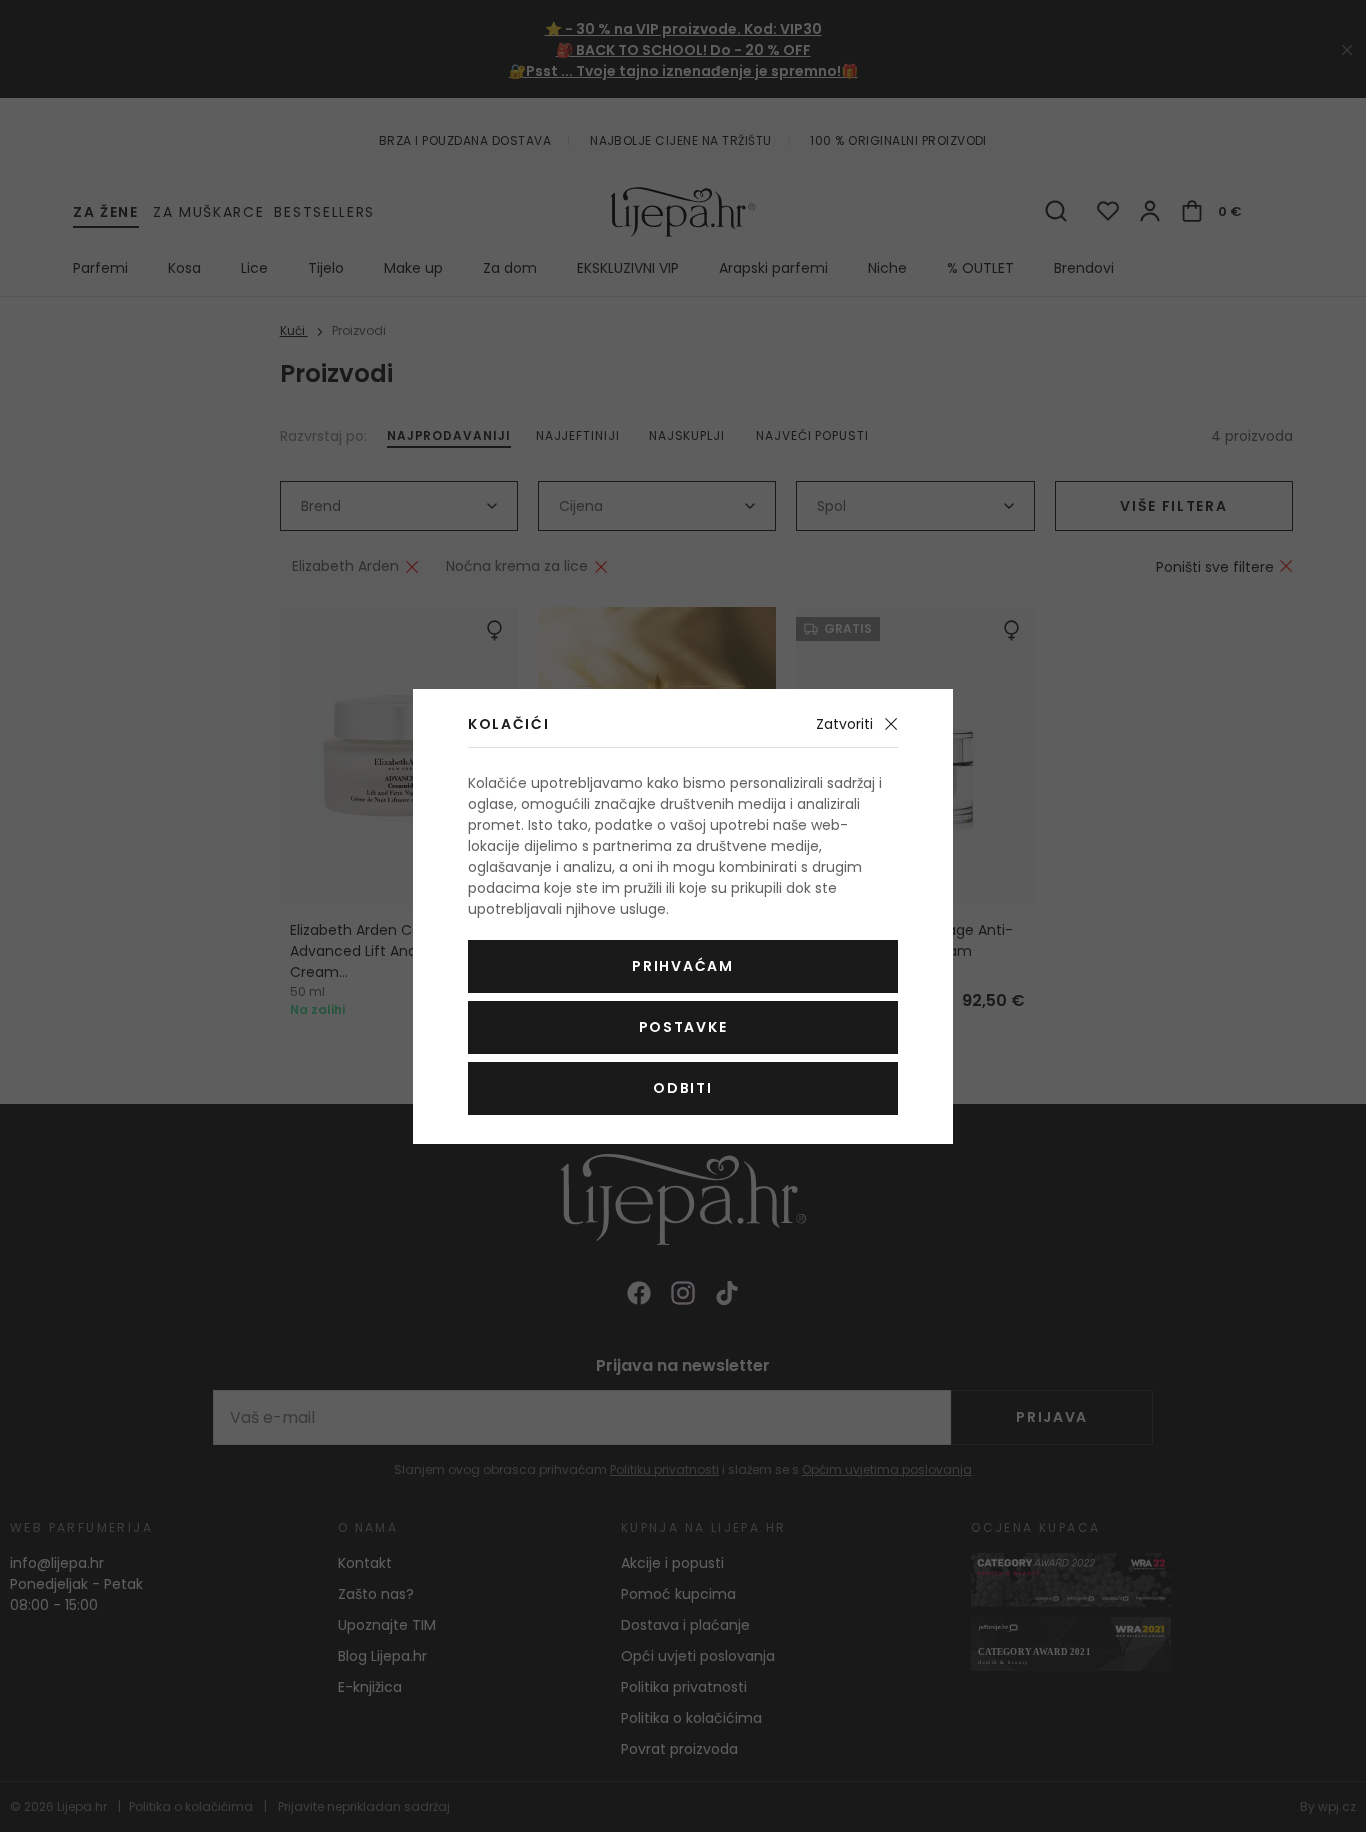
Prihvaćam (682, 966)
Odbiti (682, 1088)
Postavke (683, 1027)
